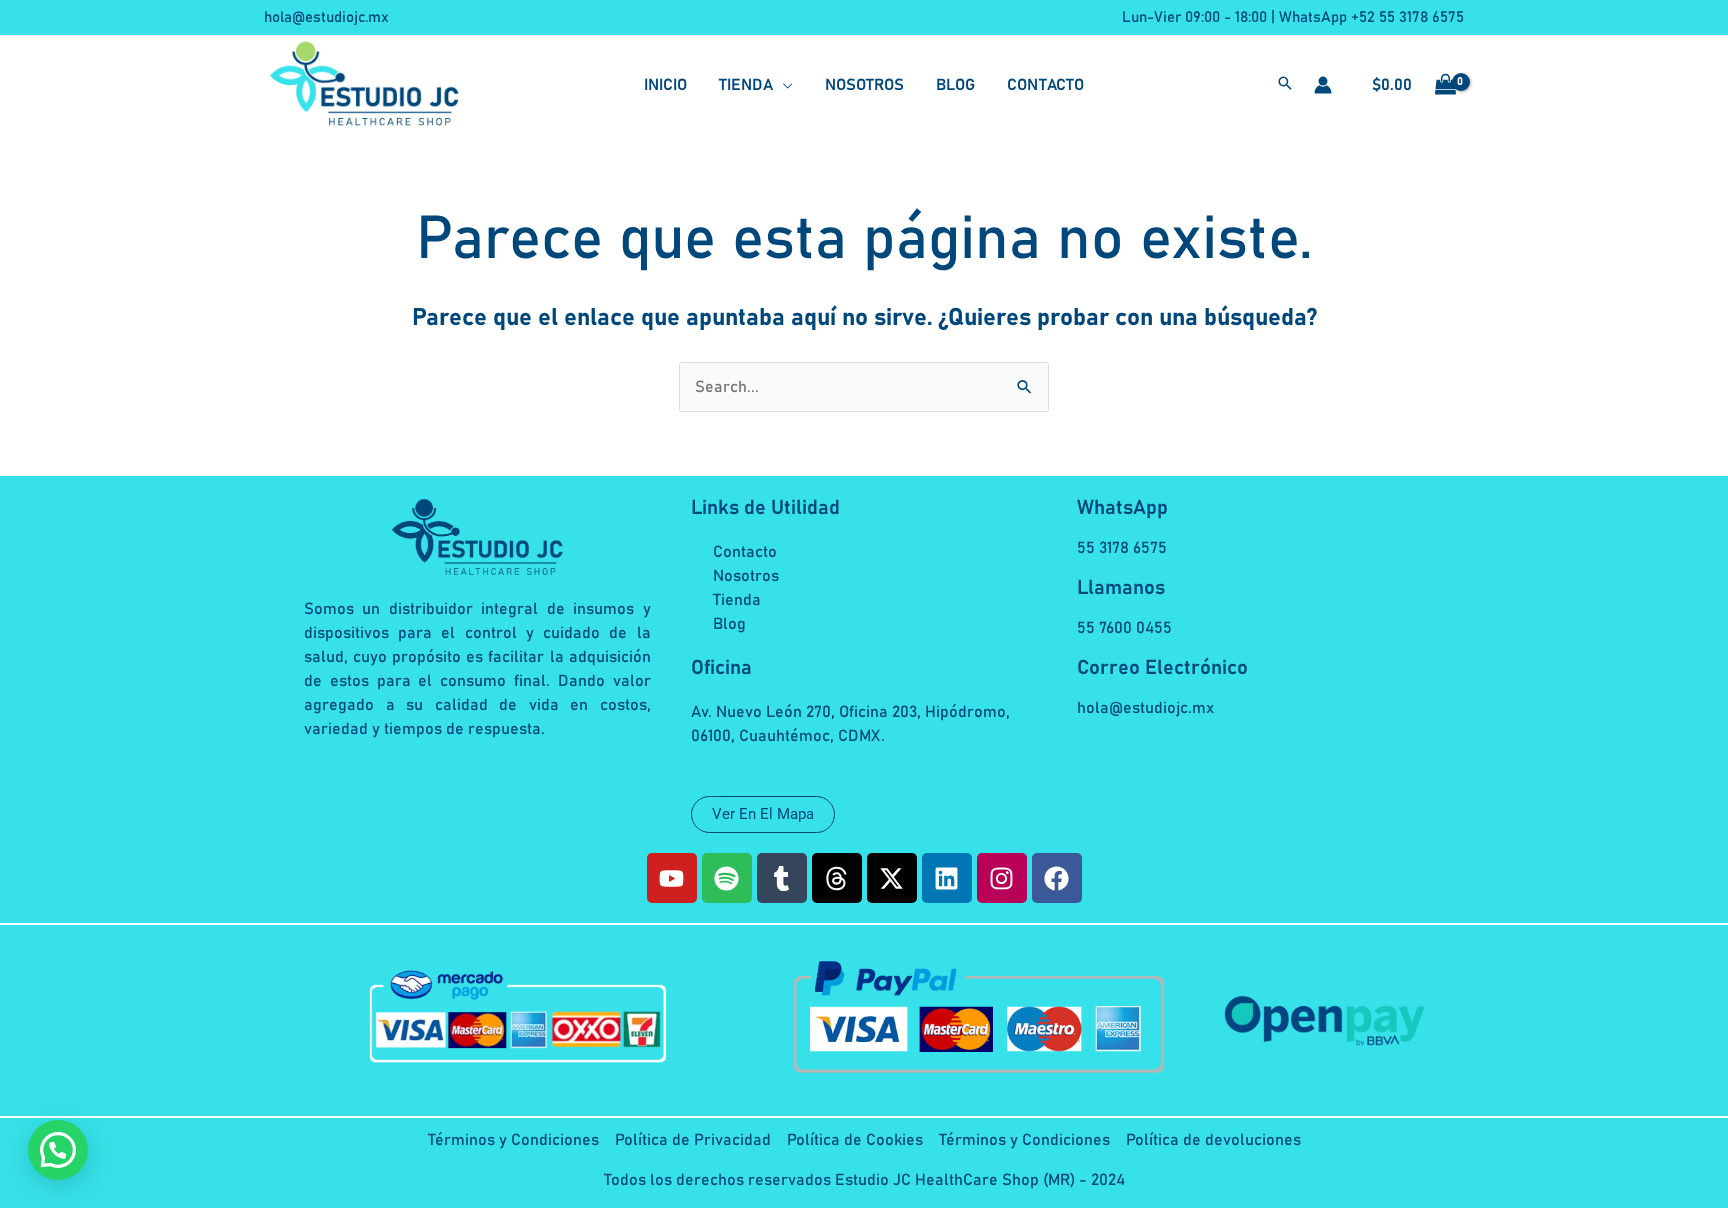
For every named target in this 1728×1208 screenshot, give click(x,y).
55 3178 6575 (1122, 548)
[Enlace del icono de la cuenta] (1323, 85)
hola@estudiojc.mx (326, 17)
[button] (756, 85)
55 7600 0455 (1124, 628)
